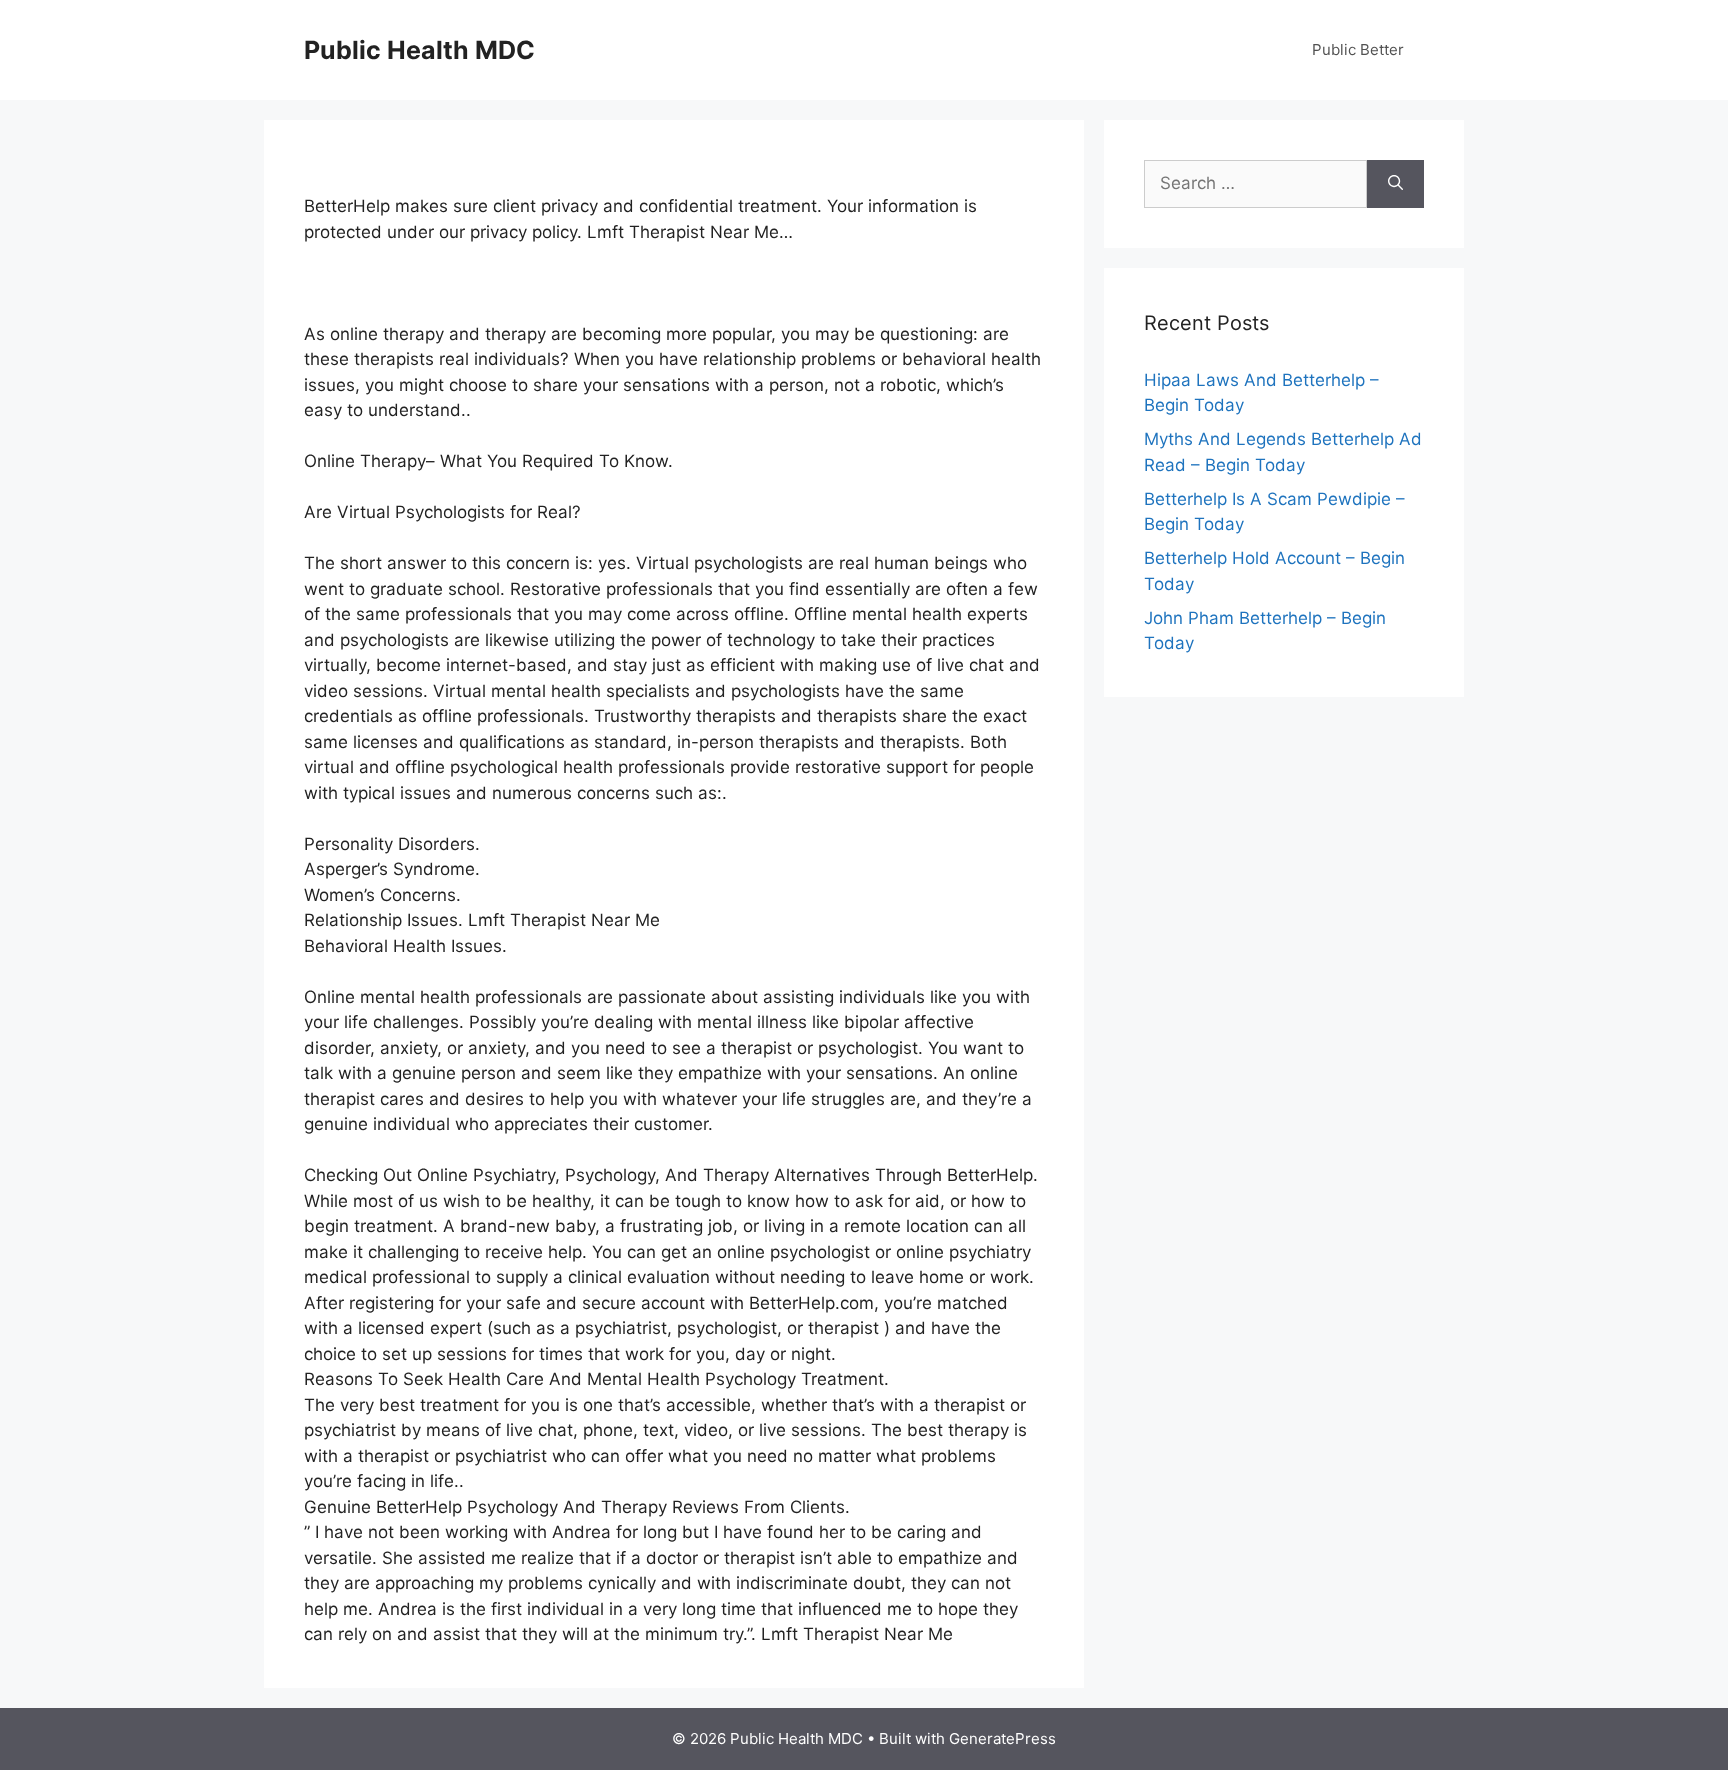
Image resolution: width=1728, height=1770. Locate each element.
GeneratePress (1002, 1738)
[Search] (1395, 184)
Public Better (1358, 49)
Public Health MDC (419, 50)
